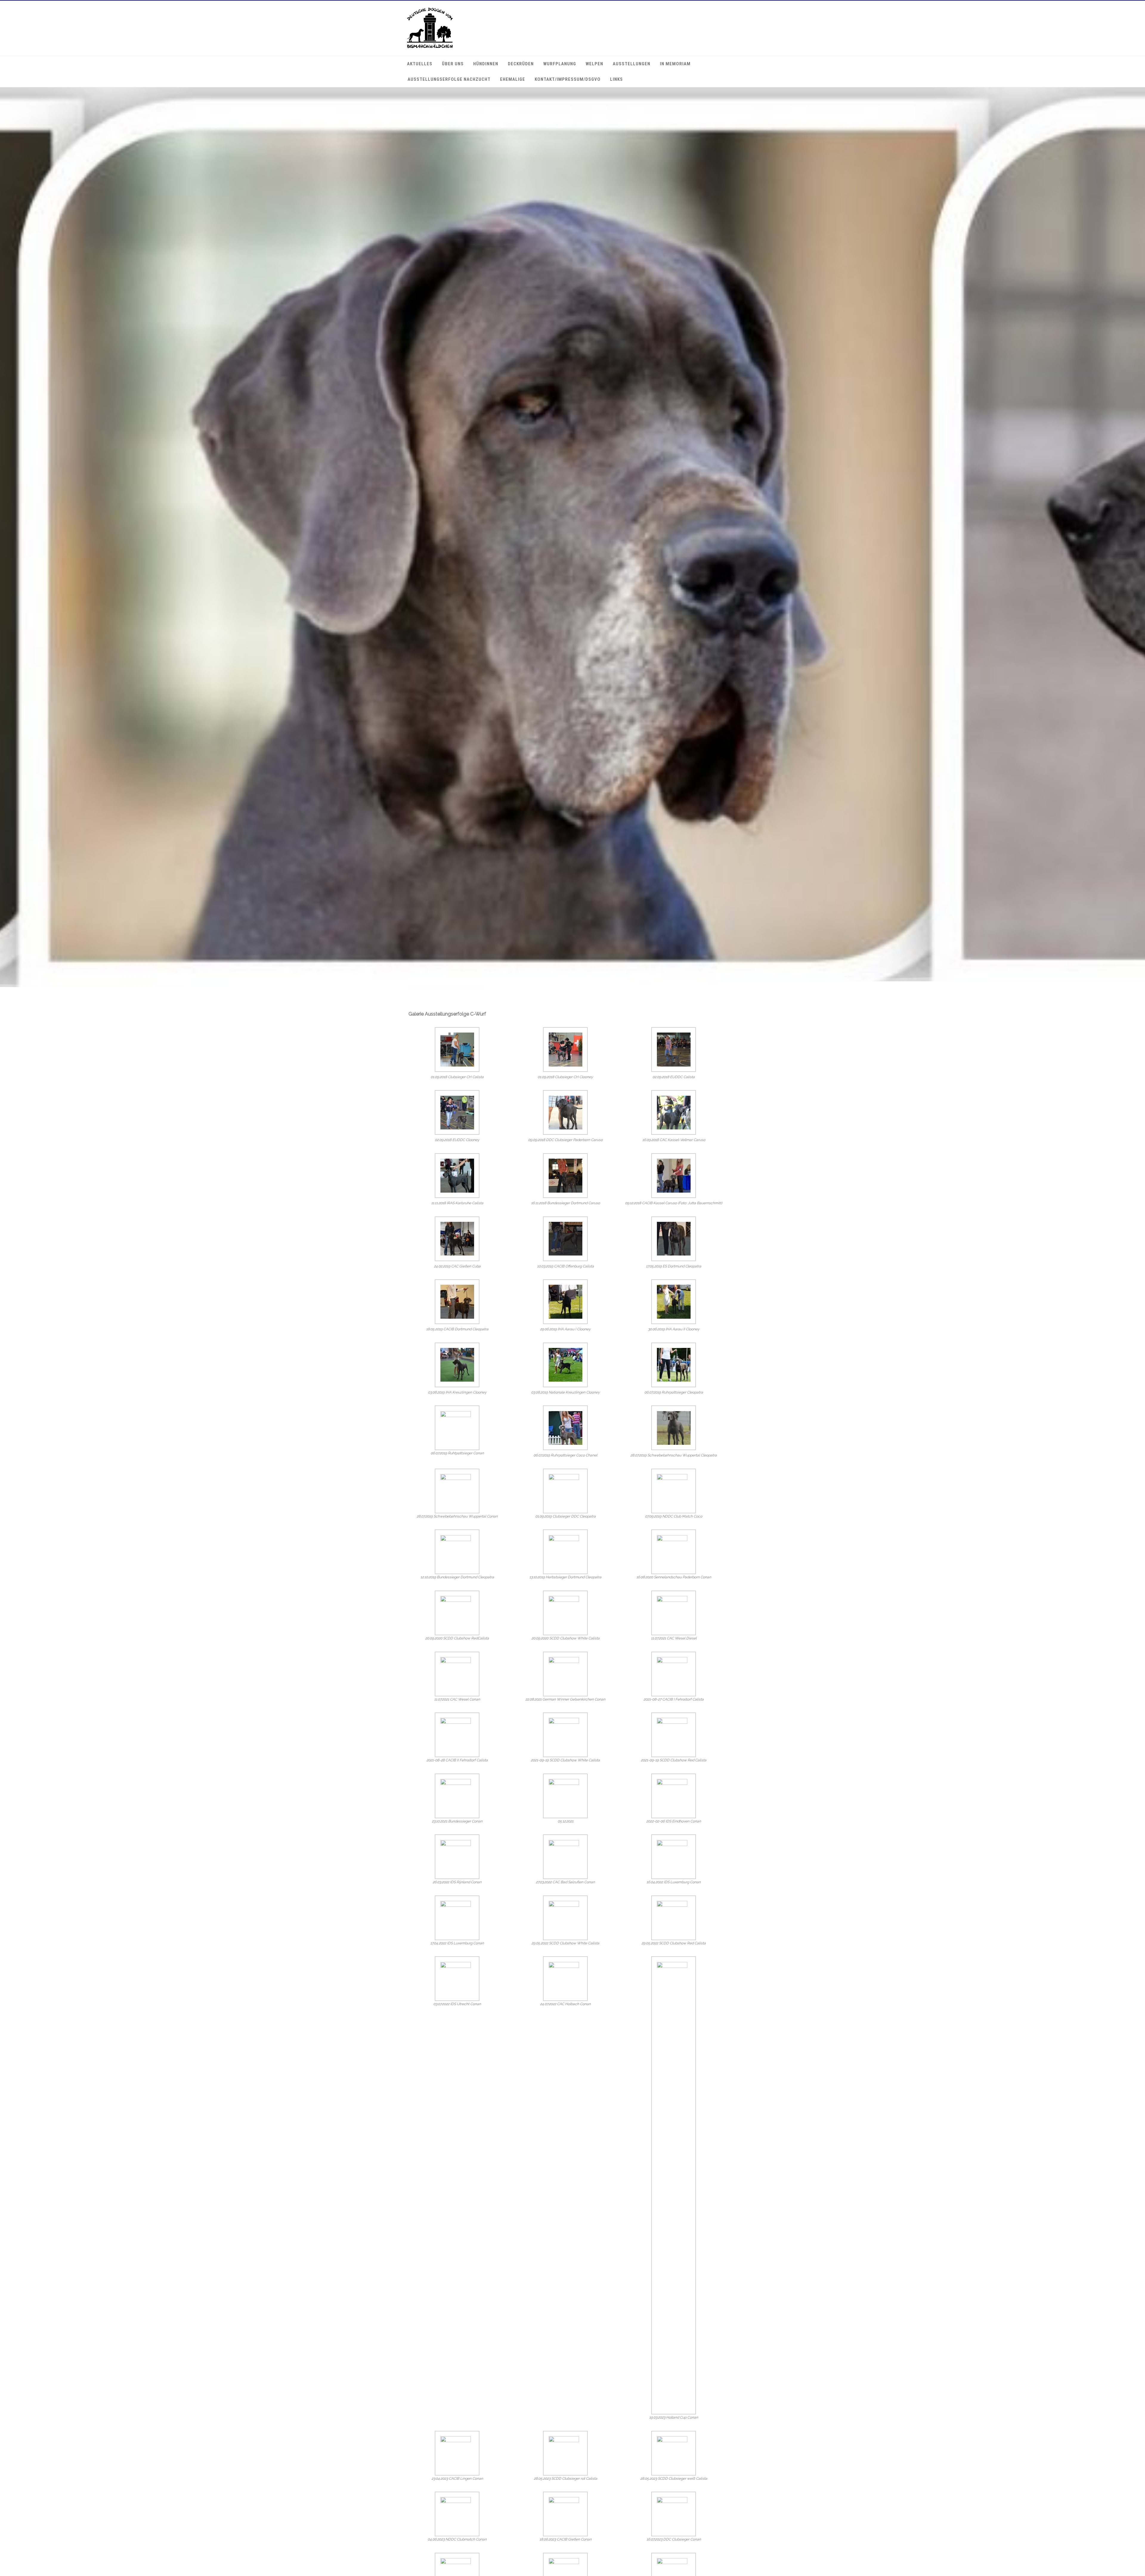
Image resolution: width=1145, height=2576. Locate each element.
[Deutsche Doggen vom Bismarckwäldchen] (430, 47)
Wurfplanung (560, 64)
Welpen (594, 64)
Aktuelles (420, 64)
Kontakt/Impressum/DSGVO (568, 79)
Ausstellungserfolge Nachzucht (449, 79)
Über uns (453, 64)
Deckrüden (521, 64)
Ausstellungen (632, 64)
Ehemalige (513, 79)
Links (616, 79)
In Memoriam (675, 64)
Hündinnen (486, 64)
